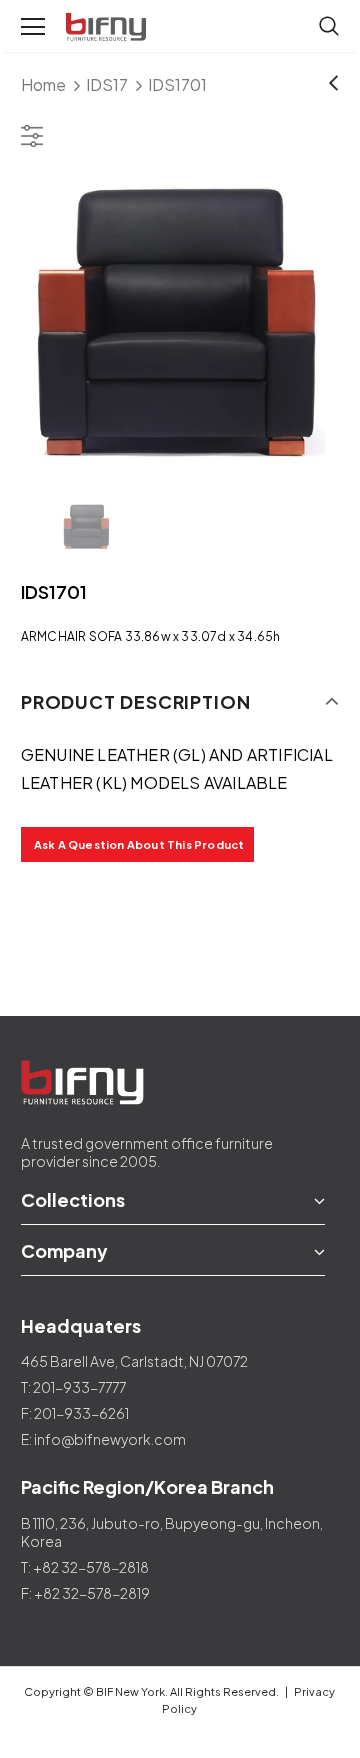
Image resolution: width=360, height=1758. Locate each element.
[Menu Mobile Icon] (33, 27)
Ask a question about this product (139, 844)
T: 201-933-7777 (73, 1387)
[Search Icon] (329, 27)
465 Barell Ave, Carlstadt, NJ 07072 (134, 1361)
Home (43, 84)
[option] (180, 326)
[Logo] (108, 27)
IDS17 (107, 84)
